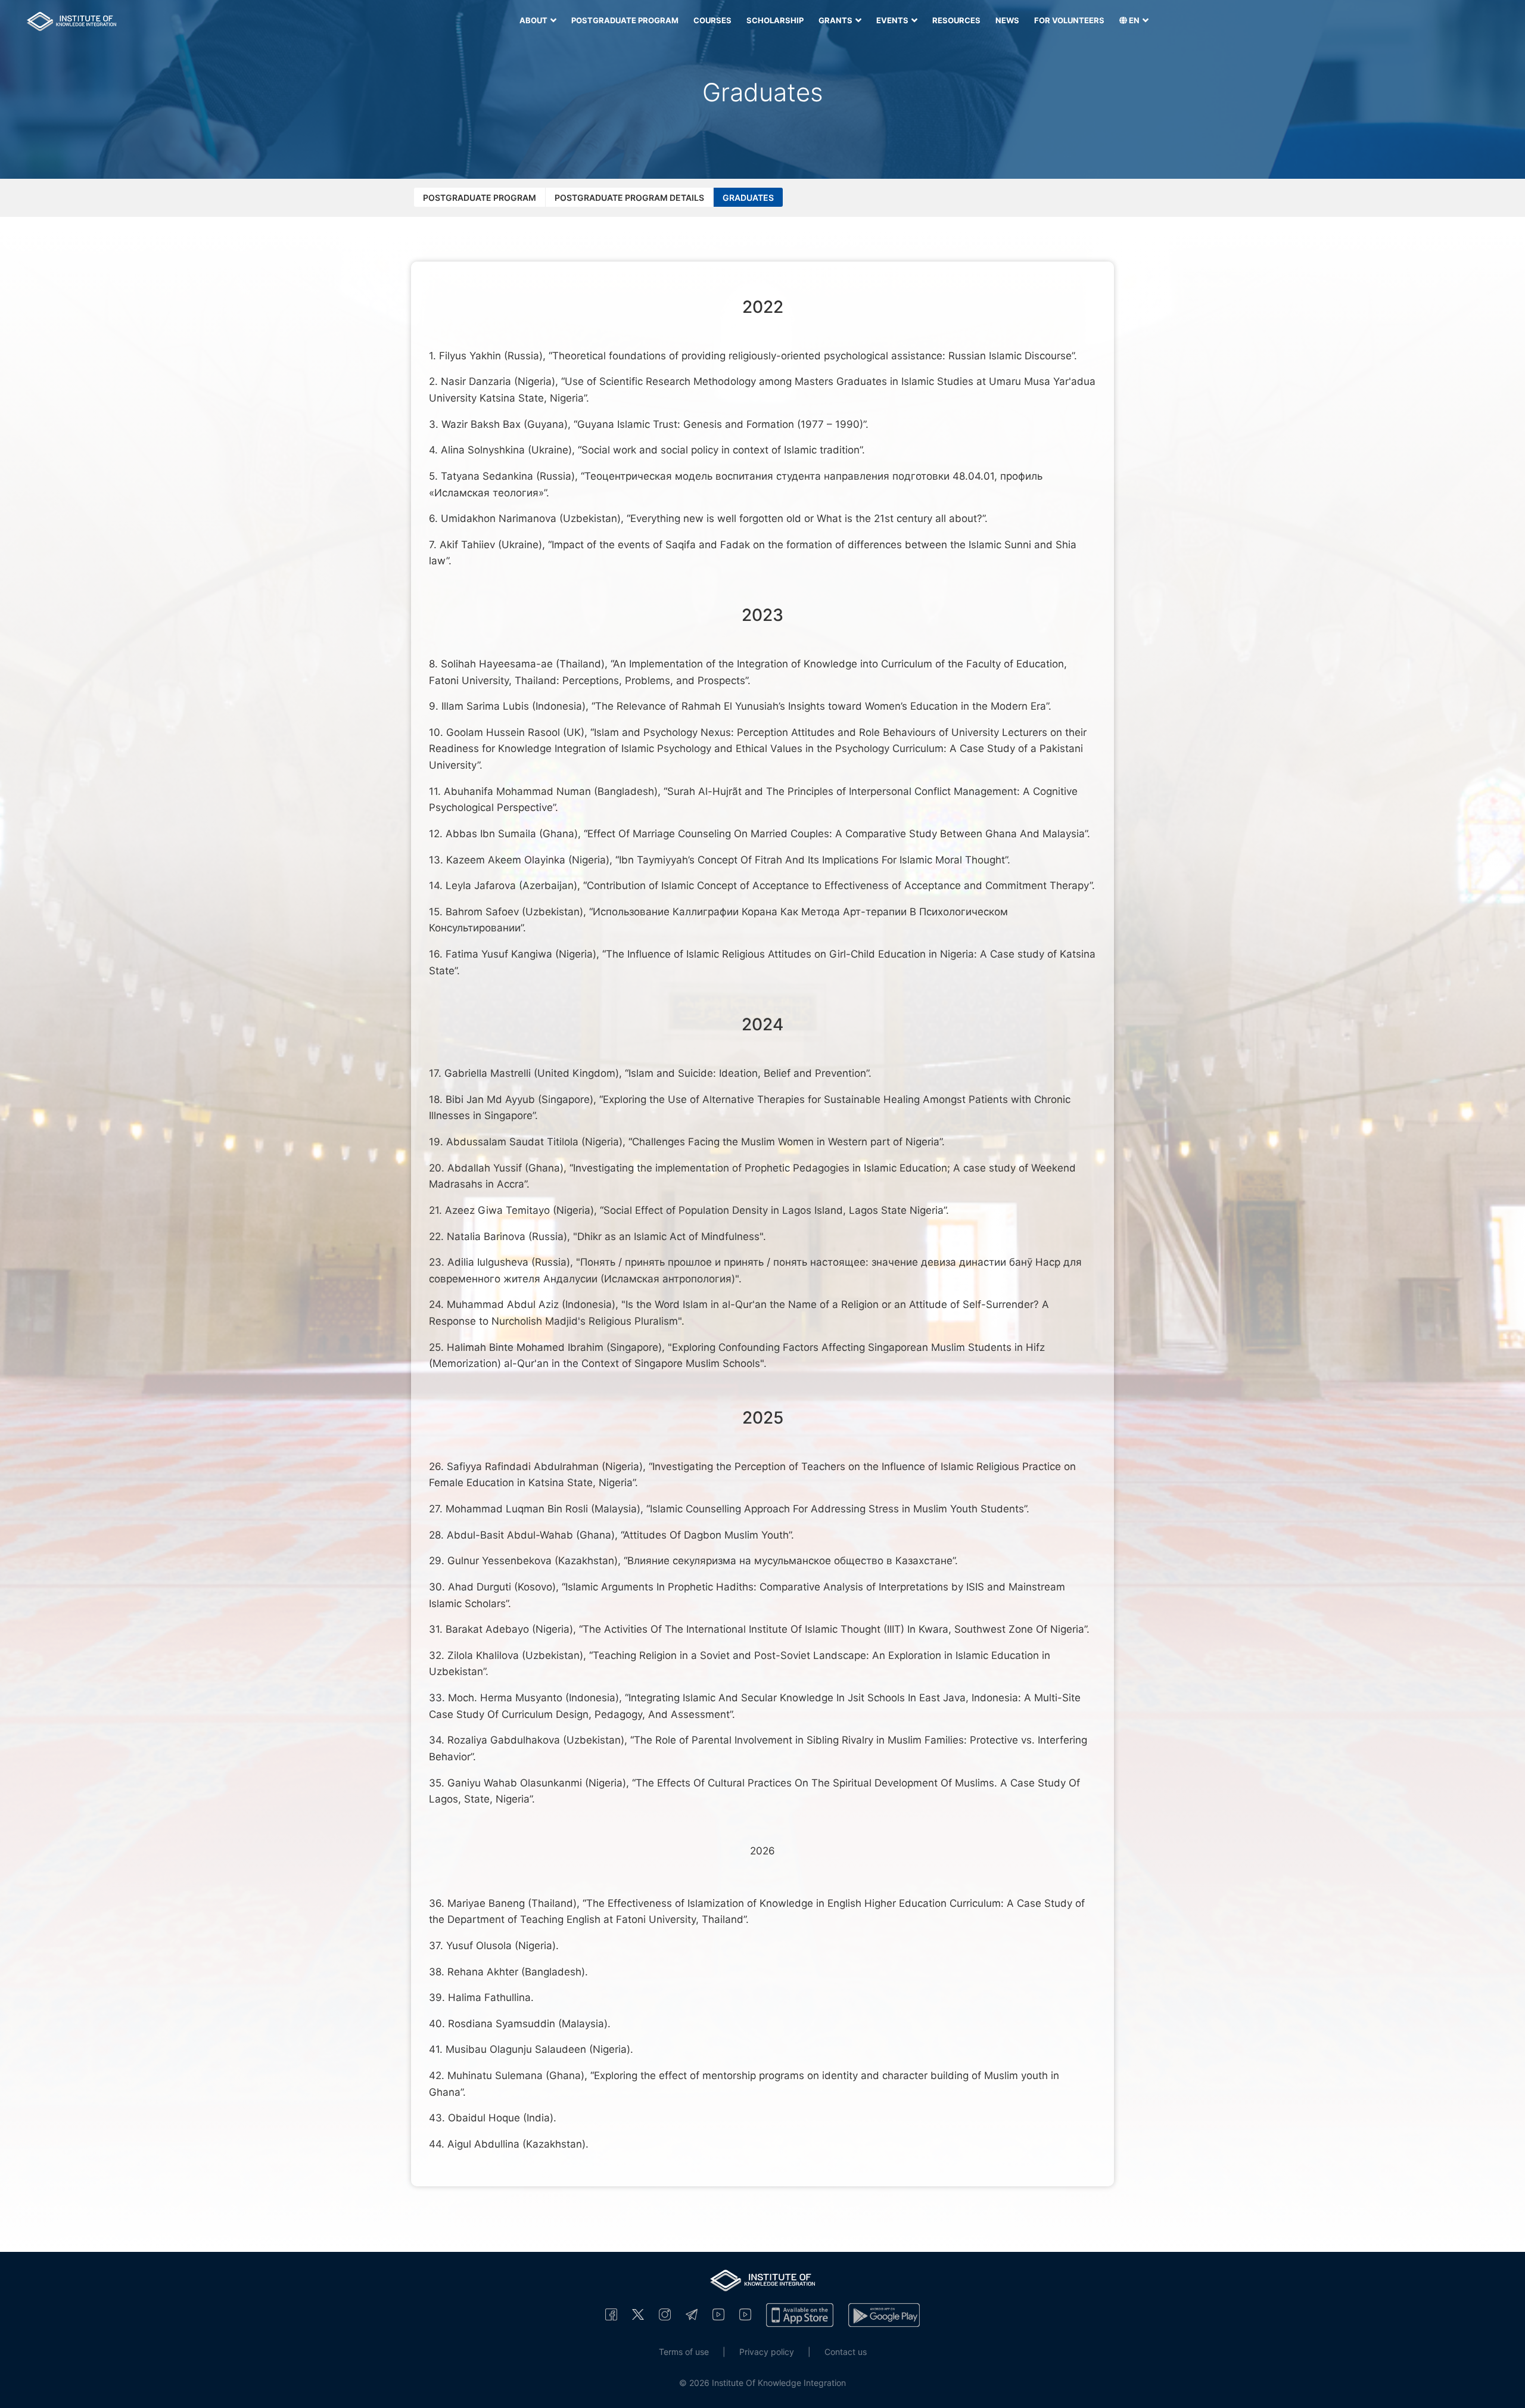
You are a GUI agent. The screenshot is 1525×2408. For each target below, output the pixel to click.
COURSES (712, 20)
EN (1134, 20)
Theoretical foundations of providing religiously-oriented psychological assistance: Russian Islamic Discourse (812, 356)
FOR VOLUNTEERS (1069, 20)
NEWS (1007, 20)
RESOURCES (956, 20)
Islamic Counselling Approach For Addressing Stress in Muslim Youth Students (837, 1509)
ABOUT (534, 20)
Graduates (748, 198)
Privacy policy (767, 2352)
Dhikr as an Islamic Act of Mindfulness (668, 1236)
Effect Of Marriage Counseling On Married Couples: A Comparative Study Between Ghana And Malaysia (836, 834)
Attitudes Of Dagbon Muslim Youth (706, 1535)
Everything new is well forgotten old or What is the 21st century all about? (806, 518)
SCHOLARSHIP (775, 20)
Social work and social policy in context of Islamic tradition (721, 450)
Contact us (846, 2352)
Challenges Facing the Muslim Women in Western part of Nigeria (786, 1142)
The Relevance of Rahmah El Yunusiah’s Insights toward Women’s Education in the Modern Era (821, 706)
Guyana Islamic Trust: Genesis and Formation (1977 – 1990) (720, 424)
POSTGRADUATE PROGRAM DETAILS (629, 198)
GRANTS (836, 20)
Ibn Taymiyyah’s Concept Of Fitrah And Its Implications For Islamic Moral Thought (812, 860)
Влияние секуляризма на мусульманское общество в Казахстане (790, 1561)
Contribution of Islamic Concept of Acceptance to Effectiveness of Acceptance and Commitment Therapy (838, 885)
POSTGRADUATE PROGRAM (625, 20)
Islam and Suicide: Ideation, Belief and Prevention (747, 1073)
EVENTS (893, 20)
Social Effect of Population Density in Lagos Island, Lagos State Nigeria (774, 1210)
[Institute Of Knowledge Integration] (611, 2314)
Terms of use (684, 2352)
